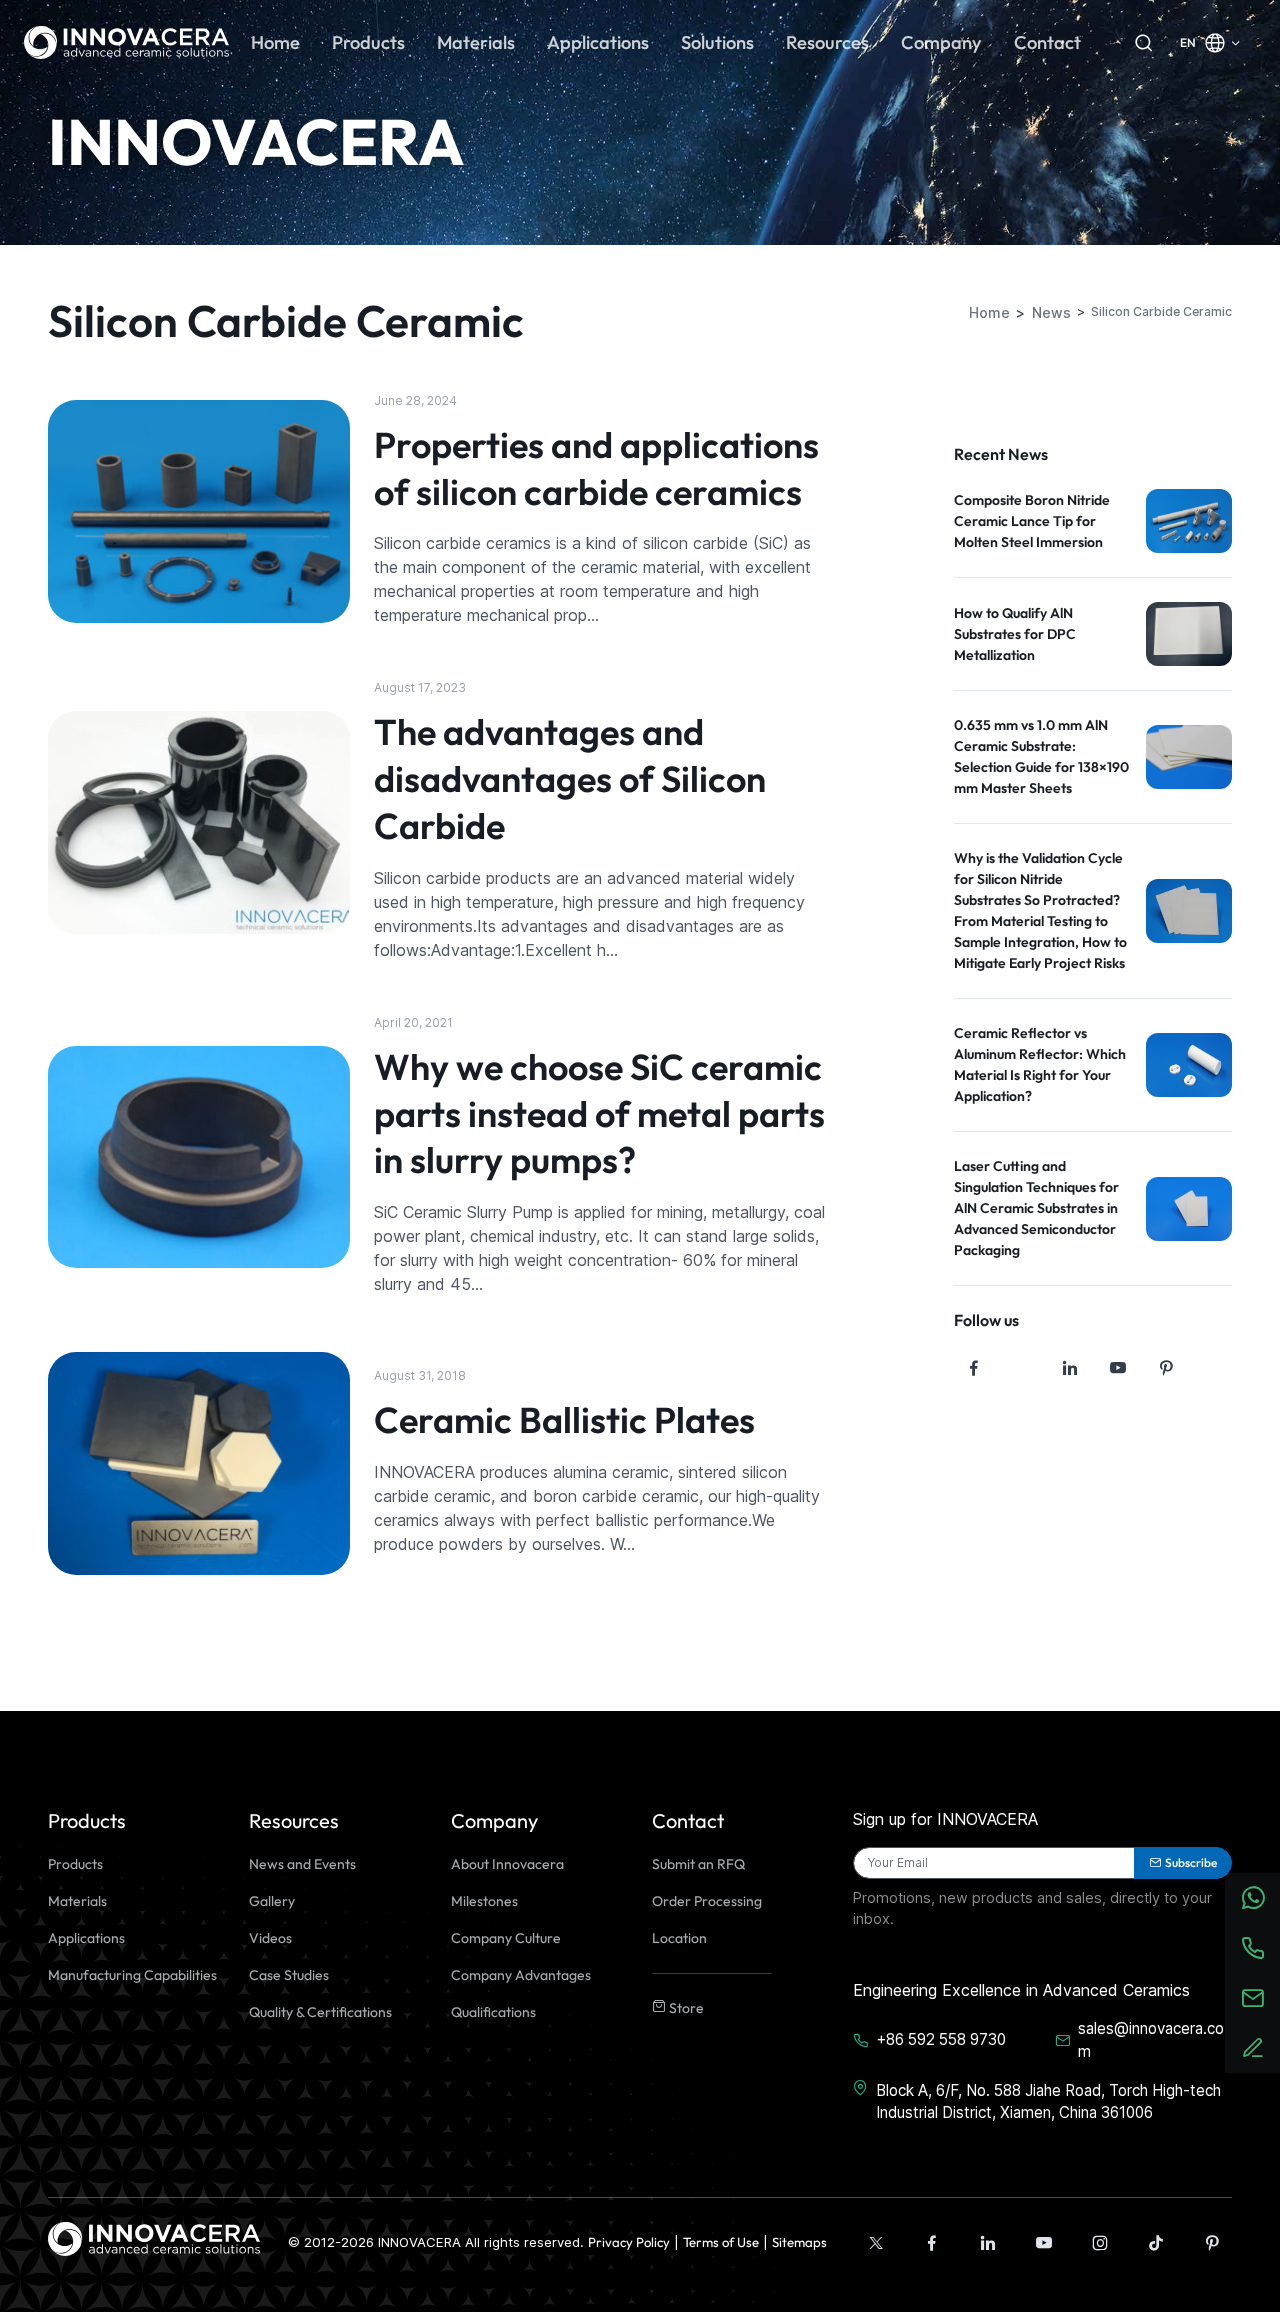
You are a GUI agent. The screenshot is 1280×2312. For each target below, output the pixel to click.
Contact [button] (1047, 42)
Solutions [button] (717, 42)
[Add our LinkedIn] (988, 2243)
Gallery (272, 1901)
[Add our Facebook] (932, 2243)
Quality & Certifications (320, 2012)
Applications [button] (598, 42)
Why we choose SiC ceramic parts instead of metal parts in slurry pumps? (599, 1113)
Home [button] (275, 42)
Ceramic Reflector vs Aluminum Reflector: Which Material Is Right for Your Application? (1040, 1064)
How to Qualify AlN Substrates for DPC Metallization (1015, 634)
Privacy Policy (629, 2242)
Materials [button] (476, 42)
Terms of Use (721, 2242)
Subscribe (1191, 1862)
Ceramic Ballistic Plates (564, 1419)
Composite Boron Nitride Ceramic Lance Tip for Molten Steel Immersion (1032, 521)
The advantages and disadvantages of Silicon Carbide (570, 778)
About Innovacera (507, 1864)
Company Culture (506, 1938)
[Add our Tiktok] (1156, 2243)
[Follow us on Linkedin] (1070, 1368)
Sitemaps (799, 2242)
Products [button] (368, 42)
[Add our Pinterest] (1212, 2243)
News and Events (302, 1864)
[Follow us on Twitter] (1022, 1368)
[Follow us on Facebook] (974, 1368)
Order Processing (707, 1901)
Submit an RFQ (698, 1864)
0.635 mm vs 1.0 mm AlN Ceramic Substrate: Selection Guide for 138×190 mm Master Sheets (1041, 756)
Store (685, 2008)
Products (75, 1864)
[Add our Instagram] (1100, 2243)
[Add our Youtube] (1044, 2243)
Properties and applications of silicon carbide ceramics (596, 468)
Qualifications (493, 2012)
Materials (77, 1901)
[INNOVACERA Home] (154, 2238)
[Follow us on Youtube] (1118, 1368)
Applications (86, 1938)
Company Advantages (521, 1975)
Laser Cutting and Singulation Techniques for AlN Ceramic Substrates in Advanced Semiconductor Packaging (1036, 1208)
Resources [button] (827, 42)
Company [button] (941, 42)
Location (679, 1938)
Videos (270, 1938)
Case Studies (289, 1975)
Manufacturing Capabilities (132, 1975)
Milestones (484, 1901)
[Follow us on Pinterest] (1166, 1368)
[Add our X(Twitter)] (876, 2243)
